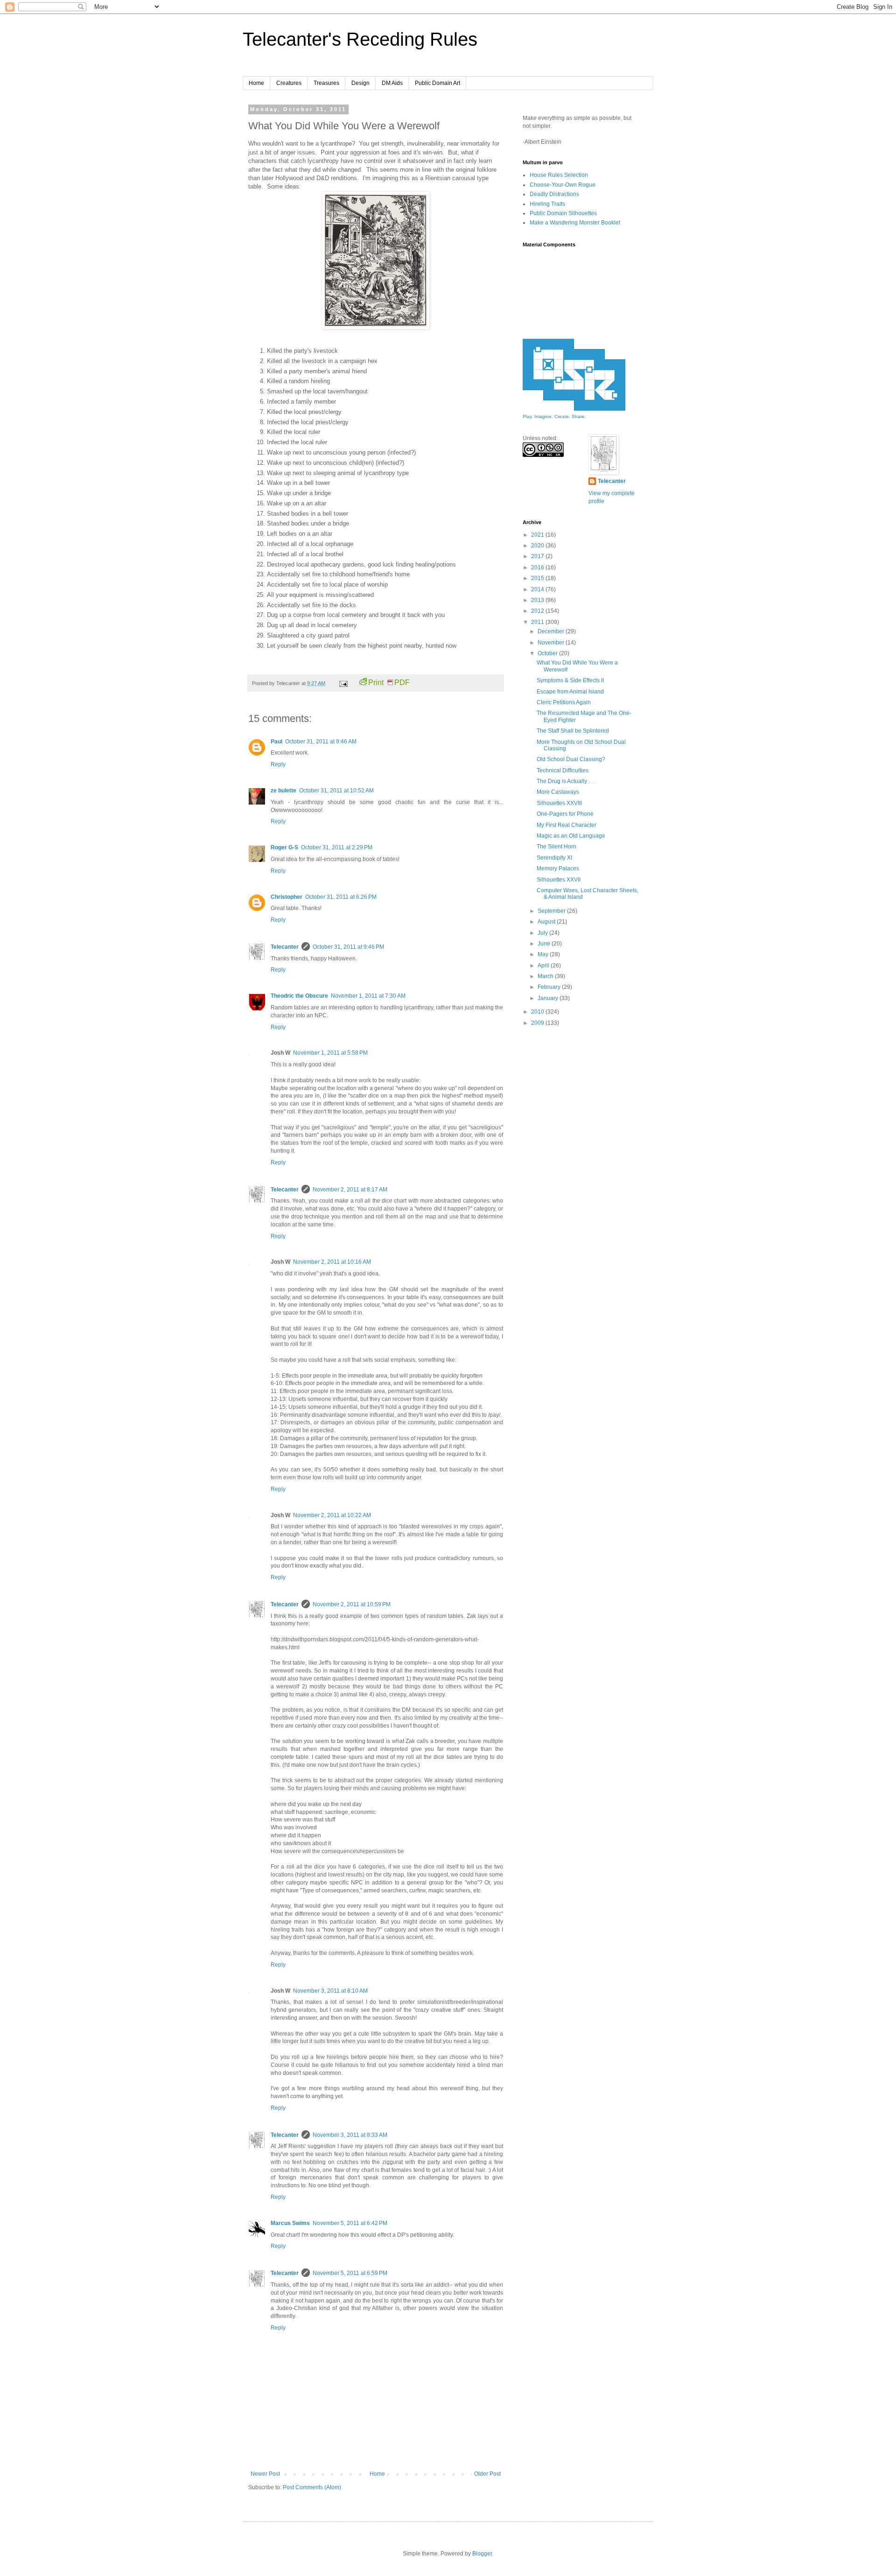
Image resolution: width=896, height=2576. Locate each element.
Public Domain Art (437, 83)
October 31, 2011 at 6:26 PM (341, 897)
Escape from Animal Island (570, 692)
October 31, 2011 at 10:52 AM (336, 791)
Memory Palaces (558, 868)
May (544, 954)
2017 (538, 556)
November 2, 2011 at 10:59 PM (352, 1604)
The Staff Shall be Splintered (573, 731)
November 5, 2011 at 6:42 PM (350, 2223)
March (546, 976)
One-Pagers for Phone (565, 814)
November (552, 643)
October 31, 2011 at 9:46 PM (348, 947)
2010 (538, 1012)
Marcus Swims (290, 2223)
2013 (538, 600)
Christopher (287, 897)
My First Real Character (567, 825)
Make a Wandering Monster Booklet (575, 223)
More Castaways (558, 792)
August (547, 922)
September (552, 911)
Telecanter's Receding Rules (360, 39)
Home (256, 83)
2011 (538, 622)
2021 (538, 535)
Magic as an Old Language (571, 836)
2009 (538, 1023)
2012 (538, 611)
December (552, 631)
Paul (276, 742)
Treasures (326, 83)
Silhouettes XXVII (559, 880)
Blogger (482, 2554)
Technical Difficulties (563, 770)
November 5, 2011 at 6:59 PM (350, 2273)
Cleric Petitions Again (564, 702)
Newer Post (265, 2474)
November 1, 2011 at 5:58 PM (330, 1053)
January (549, 998)
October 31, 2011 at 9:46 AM (321, 742)
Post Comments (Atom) (312, 2487)
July (543, 933)
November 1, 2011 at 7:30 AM (368, 996)
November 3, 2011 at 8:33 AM (350, 2135)
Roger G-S (284, 847)
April (544, 966)
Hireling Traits (547, 204)
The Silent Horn (556, 847)
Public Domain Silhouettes (563, 213)
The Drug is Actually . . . (566, 781)
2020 (538, 546)
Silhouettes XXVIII (559, 803)
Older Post (487, 2474)
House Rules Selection (559, 175)
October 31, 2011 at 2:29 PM (337, 847)
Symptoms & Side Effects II (570, 680)
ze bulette (283, 791)
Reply (278, 764)
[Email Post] (343, 683)
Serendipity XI (554, 858)
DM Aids (392, 83)
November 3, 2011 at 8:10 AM (330, 1991)
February (550, 987)
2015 (538, 578)
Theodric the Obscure (299, 996)
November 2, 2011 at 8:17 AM (350, 1190)
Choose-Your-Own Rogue (563, 185)
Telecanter (285, 947)
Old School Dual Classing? (571, 759)
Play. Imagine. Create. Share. (554, 416)
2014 (538, 589)
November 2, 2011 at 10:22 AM (332, 1515)
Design (360, 83)
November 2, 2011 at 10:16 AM (332, 1262)
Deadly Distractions (554, 194)
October (548, 653)
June (545, 944)
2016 (538, 567)
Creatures (289, 83)
